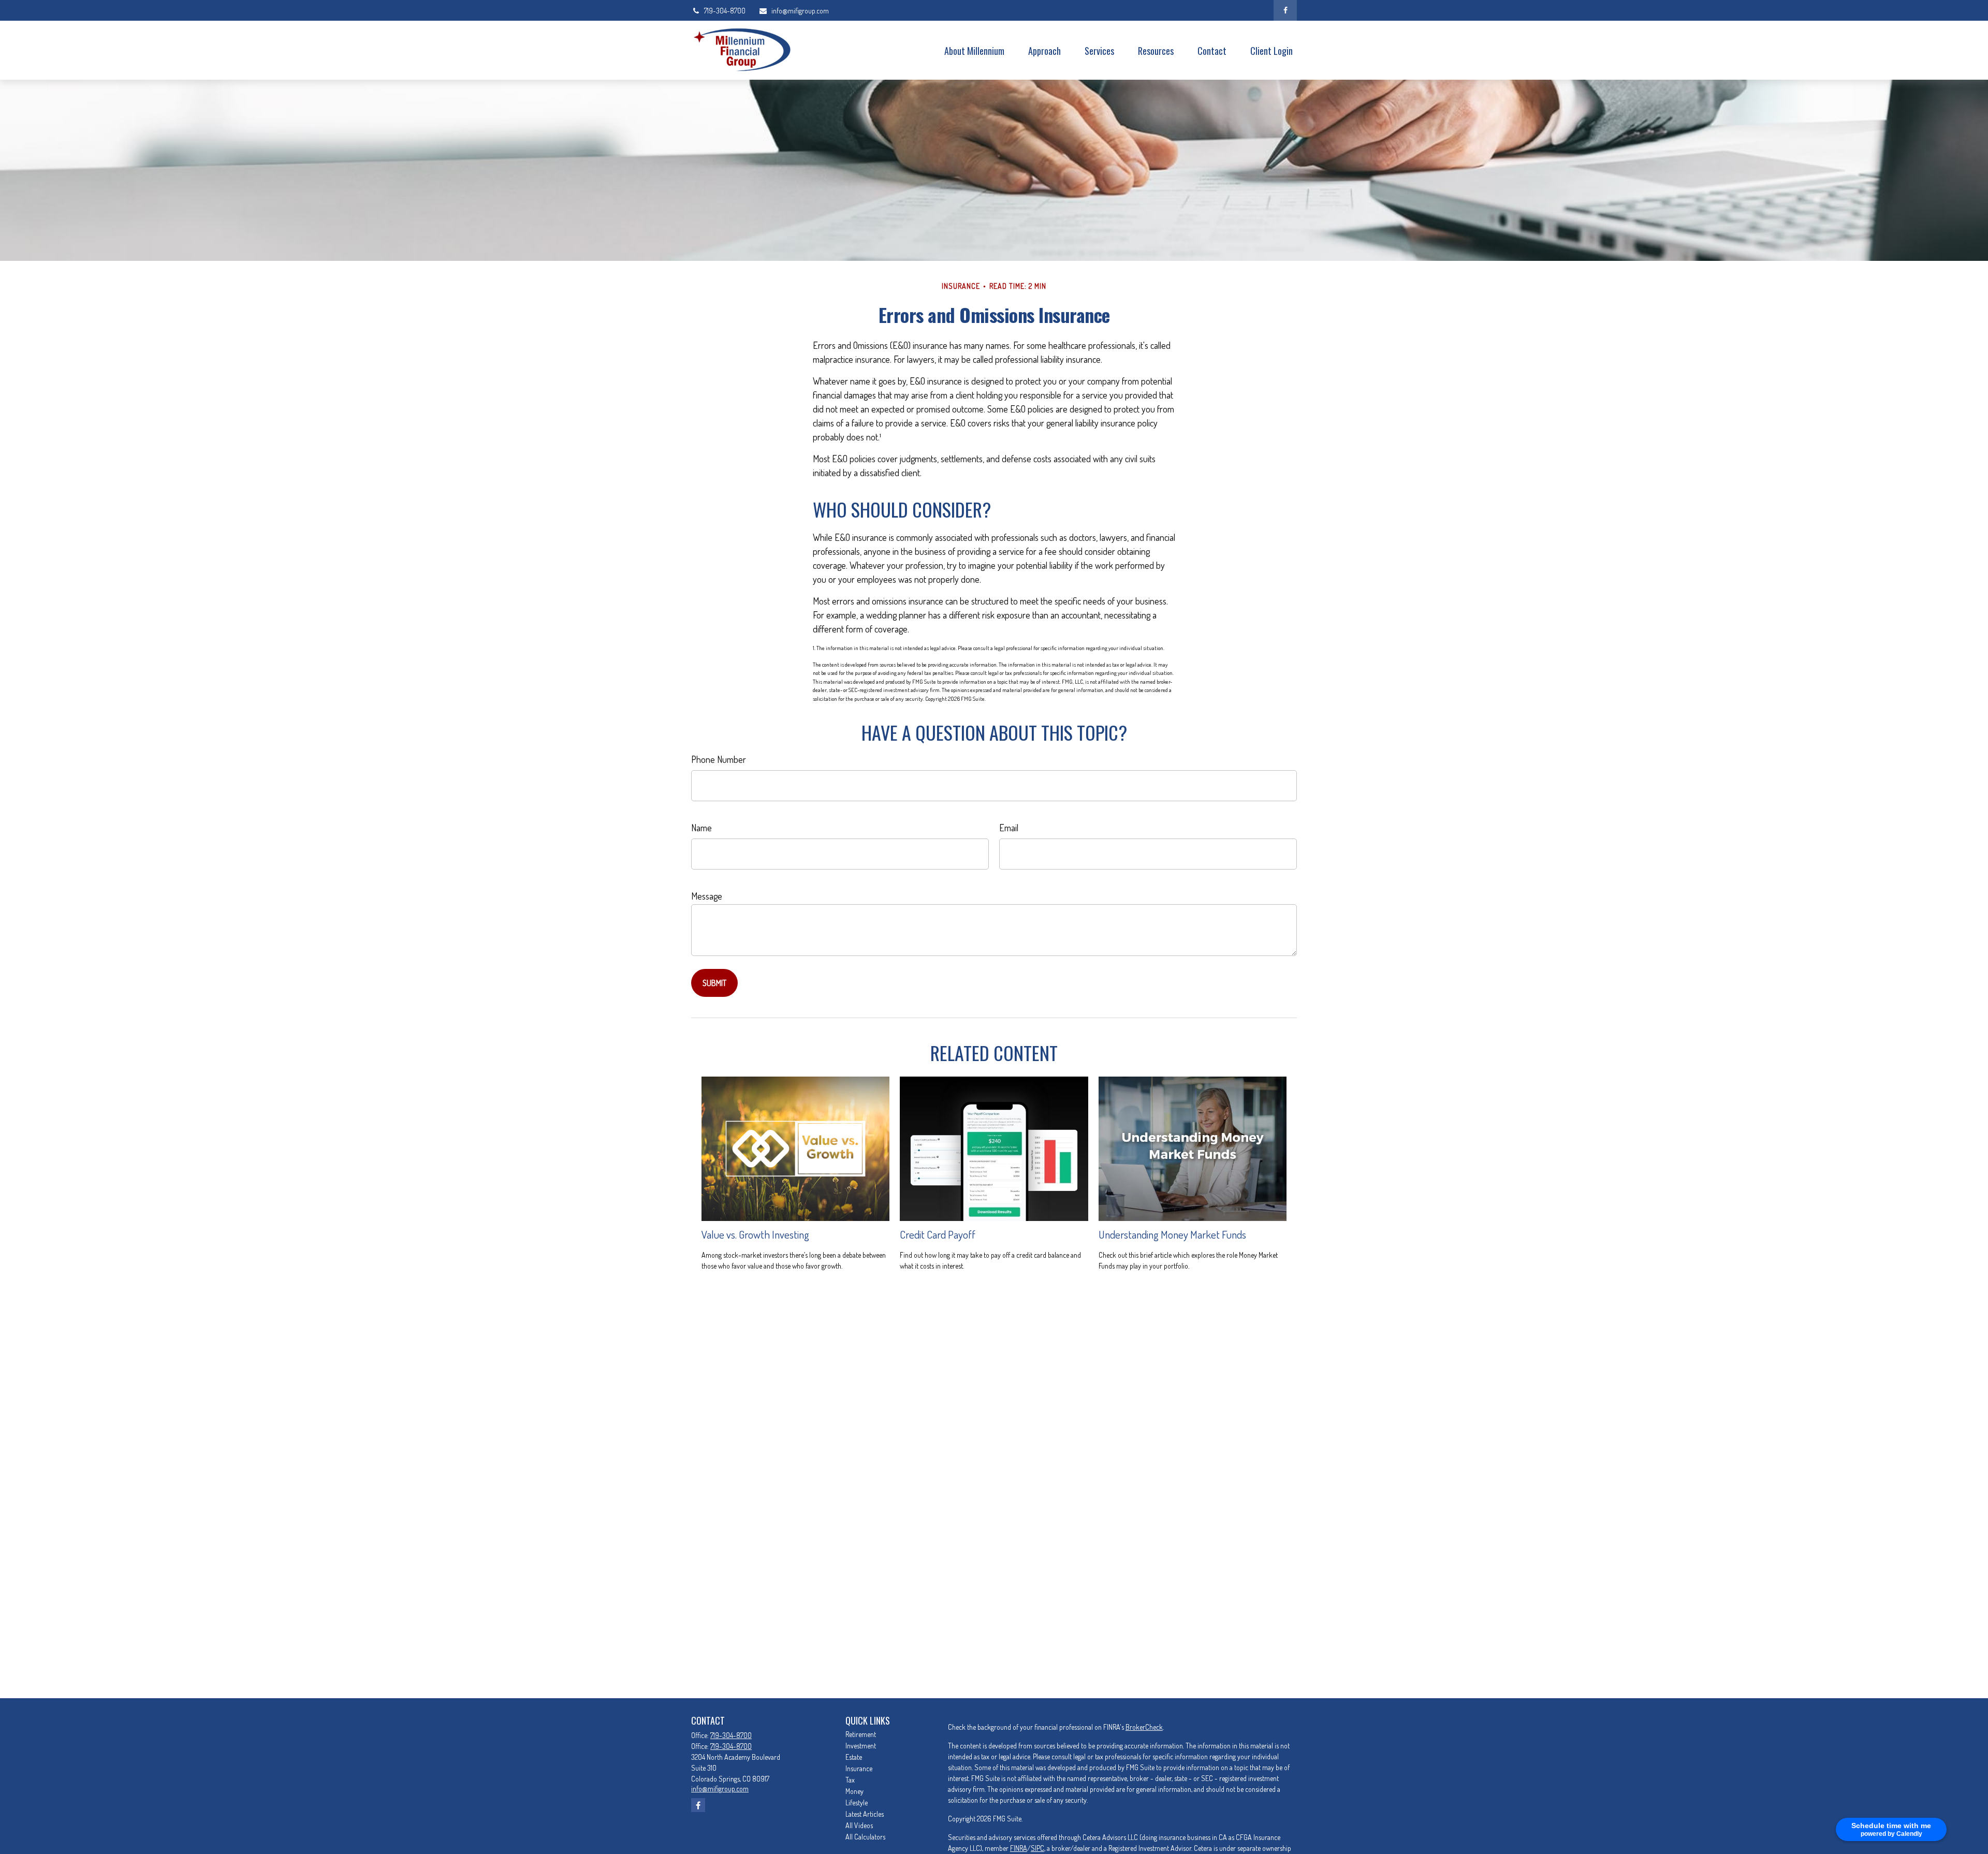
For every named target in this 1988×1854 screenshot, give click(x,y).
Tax (850, 1780)
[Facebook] (1285, 10)
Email (1009, 828)
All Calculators (865, 1837)
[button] (974, 50)
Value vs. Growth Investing (755, 1234)
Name (701, 828)
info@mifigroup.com (800, 11)
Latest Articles (865, 1814)
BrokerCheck (1144, 1727)
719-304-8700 (725, 11)
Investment (861, 1746)
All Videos (859, 1825)
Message (707, 896)
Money (854, 1791)
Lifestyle (857, 1802)
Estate (854, 1757)
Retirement (861, 1734)
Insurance (859, 1768)
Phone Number (719, 759)
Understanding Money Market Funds (1172, 1234)
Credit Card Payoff (938, 1234)
